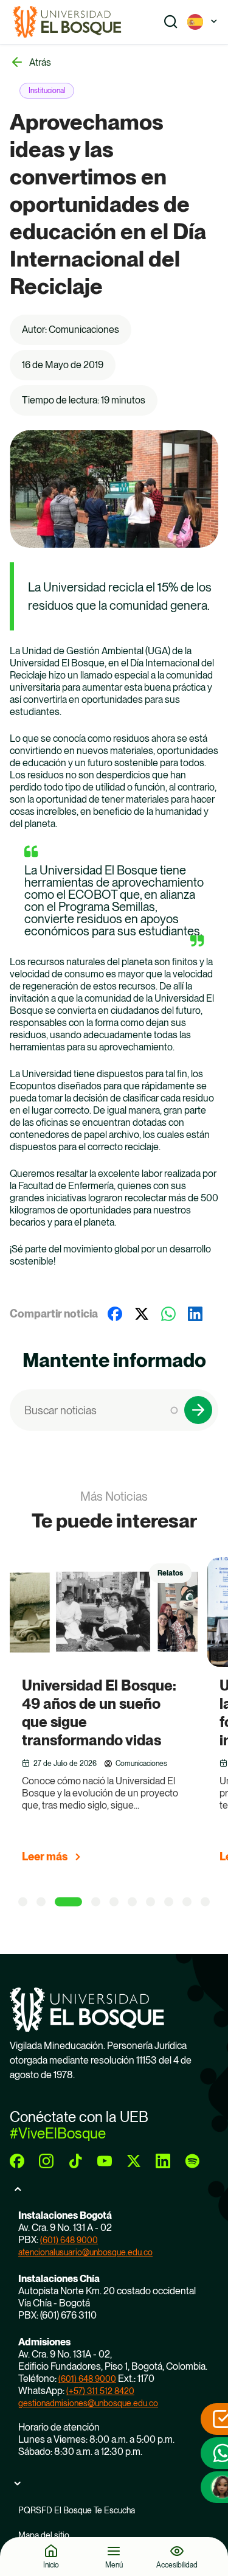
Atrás (40, 62)
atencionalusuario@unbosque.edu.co (85, 2252)
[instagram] (46, 2161)
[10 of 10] (205, 1902)
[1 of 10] (23, 1902)
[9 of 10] (187, 1902)
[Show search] (171, 22)
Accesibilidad (177, 2565)
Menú (114, 2565)
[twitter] (134, 2161)
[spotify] (192, 2161)
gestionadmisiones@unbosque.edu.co (88, 2403)
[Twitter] (142, 1314)
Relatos (170, 1573)
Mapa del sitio (44, 2535)
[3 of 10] (68, 1902)
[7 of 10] (150, 1902)
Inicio (51, 2565)
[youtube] (105, 2161)
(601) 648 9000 (69, 2240)
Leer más (45, 1856)
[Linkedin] (195, 1314)
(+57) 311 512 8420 (100, 2391)
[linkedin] (163, 2161)
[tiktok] (75, 2161)
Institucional (47, 91)
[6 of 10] (132, 1902)
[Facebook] (115, 1314)
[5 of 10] (114, 1902)
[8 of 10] (169, 1902)
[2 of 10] (41, 1902)
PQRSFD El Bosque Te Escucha (77, 2510)
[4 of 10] (96, 1902)
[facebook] (17, 2161)
